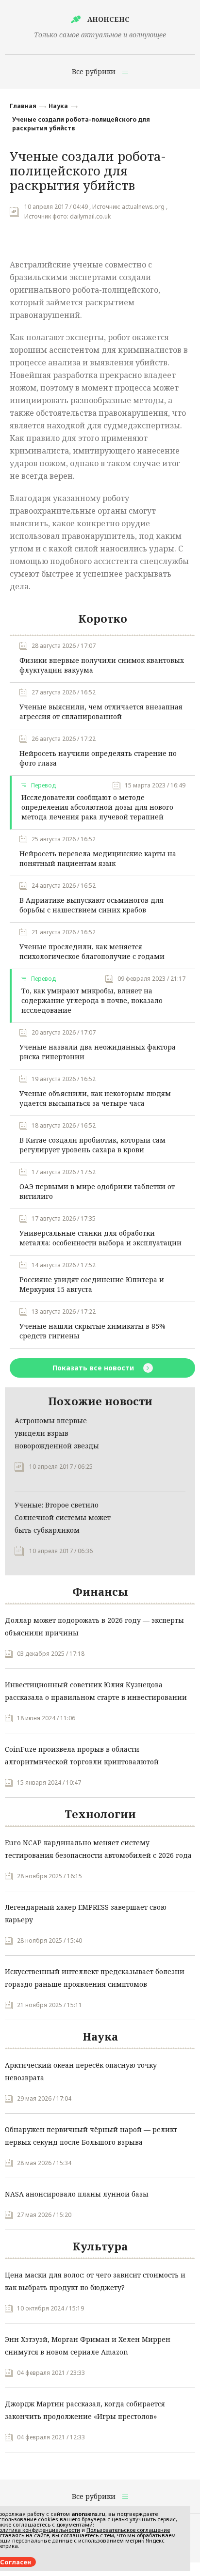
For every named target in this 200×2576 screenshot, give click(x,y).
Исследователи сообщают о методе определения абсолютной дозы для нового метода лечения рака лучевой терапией (97, 807)
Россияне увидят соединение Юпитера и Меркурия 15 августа (92, 1284)
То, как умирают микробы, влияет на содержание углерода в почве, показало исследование (92, 1000)
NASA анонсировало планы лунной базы (77, 2194)
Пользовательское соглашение (128, 2530)
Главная (23, 106)
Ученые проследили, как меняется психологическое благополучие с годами (92, 951)
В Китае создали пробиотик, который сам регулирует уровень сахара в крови (92, 1145)
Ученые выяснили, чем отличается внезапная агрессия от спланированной (101, 712)
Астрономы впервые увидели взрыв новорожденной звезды (57, 1433)
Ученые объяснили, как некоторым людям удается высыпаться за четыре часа (95, 1098)
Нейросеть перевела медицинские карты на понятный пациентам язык (98, 858)
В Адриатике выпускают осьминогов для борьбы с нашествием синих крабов (92, 905)
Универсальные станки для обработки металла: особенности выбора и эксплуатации (100, 1238)
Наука (58, 106)
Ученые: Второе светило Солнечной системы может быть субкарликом (63, 1517)
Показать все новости (94, 1368)
